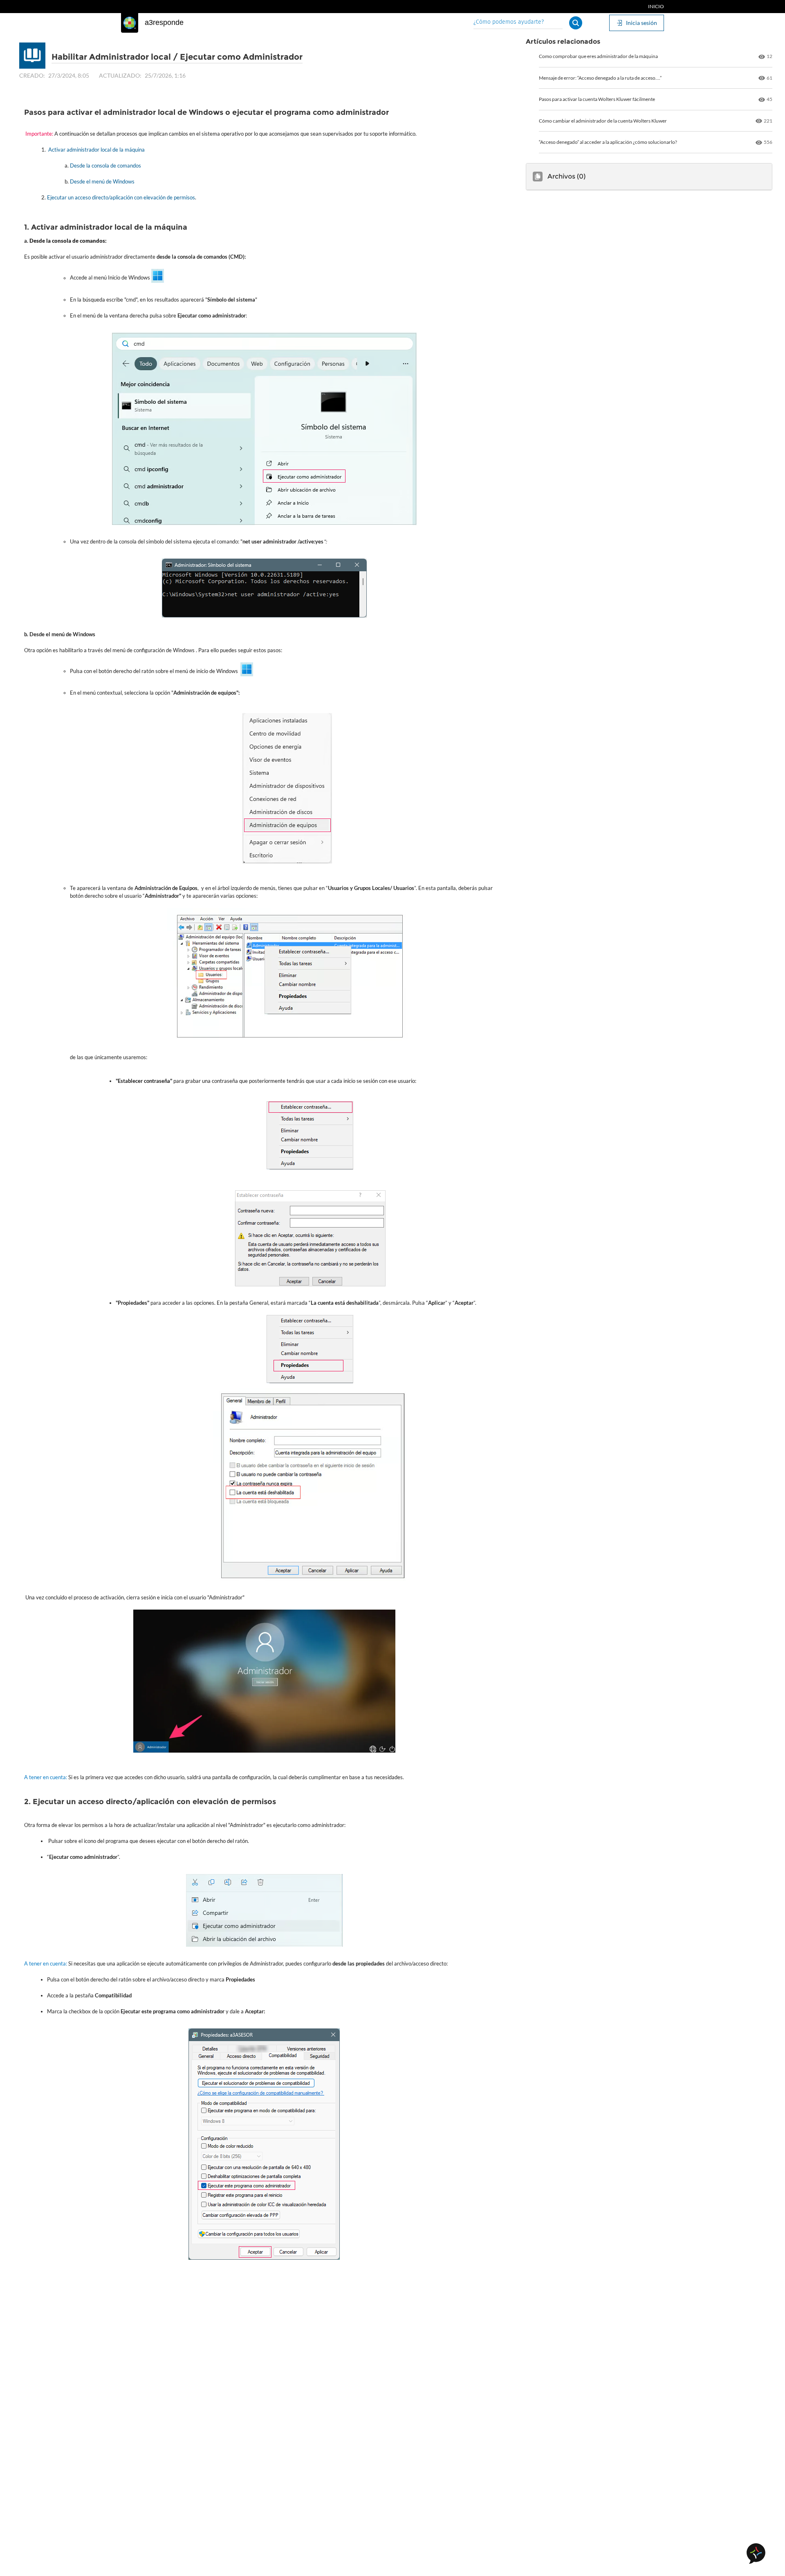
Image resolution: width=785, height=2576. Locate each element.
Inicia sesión (641, 23)
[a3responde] (130, 23)
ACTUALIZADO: (120, 75)
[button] (576, 23)
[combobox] (518, 23)
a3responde (164, 22)
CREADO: (32, 75)
